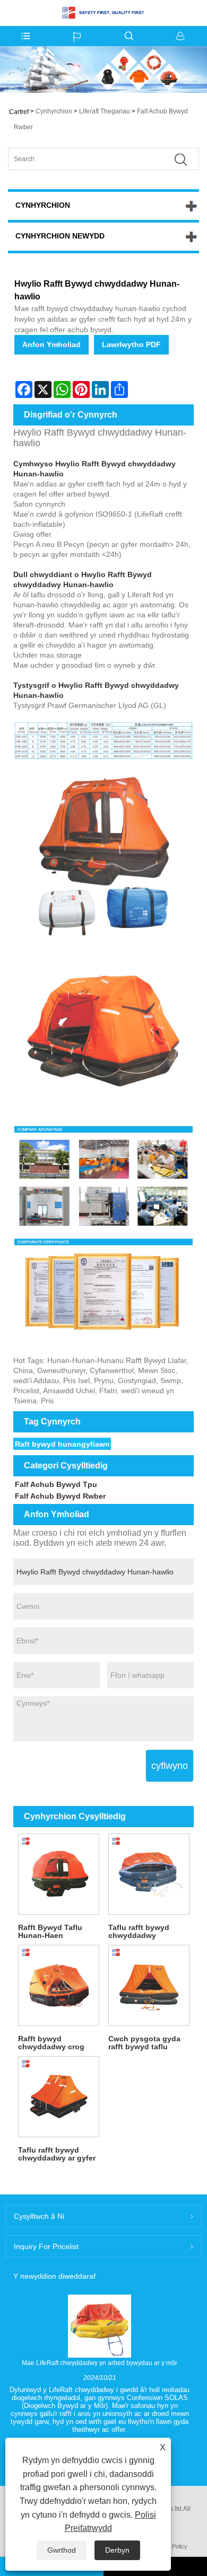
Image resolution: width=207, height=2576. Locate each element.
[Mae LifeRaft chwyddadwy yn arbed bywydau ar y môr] (100, 2326)
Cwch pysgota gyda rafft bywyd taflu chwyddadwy (144, 2043)
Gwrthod (62, 2550)
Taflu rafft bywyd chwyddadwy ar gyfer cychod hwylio (57, 2154)
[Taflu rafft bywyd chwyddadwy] (149, 1874)
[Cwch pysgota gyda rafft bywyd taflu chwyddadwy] (149, 1985)
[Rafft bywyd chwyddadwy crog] (58, 1985)
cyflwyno (170, 1766)
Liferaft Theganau (105, 111)
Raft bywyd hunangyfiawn (62, 1444)
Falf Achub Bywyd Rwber (60, 1496)
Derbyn (117, 2550)
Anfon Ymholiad (51, 344)
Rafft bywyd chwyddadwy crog (51, 2043)
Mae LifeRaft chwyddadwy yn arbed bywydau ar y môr (100, 2363)
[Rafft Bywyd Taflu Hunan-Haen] (58, 1874)
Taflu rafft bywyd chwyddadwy (139, 1931)
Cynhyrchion (54, 111)
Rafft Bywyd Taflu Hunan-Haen (50, 1931)
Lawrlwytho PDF (131, 344)
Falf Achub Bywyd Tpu (56, 1484)
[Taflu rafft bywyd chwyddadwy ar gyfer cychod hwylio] (58, 2096)
